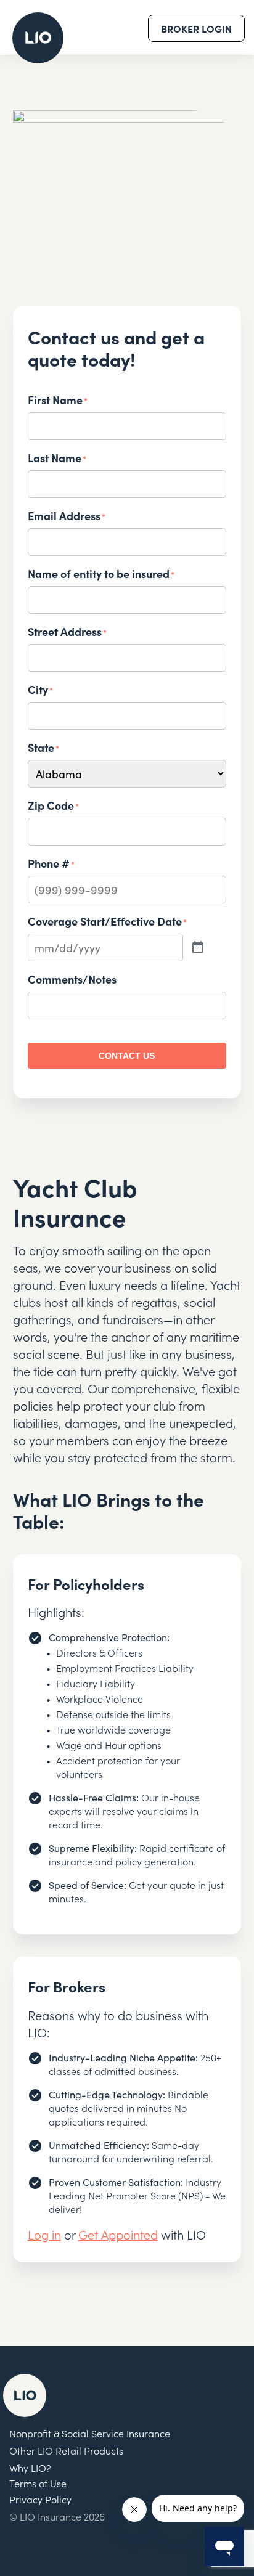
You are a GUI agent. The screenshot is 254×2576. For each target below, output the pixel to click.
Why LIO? (30, 2468)
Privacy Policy (40, 2499)
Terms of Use (38, 2483)
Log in (44, 2234)
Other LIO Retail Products (66, 2450)
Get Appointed (118, 2234)
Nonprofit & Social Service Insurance (90, 2433)
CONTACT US (127, 1056)
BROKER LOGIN (196, 28)
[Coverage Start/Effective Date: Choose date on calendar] (198, 948)
